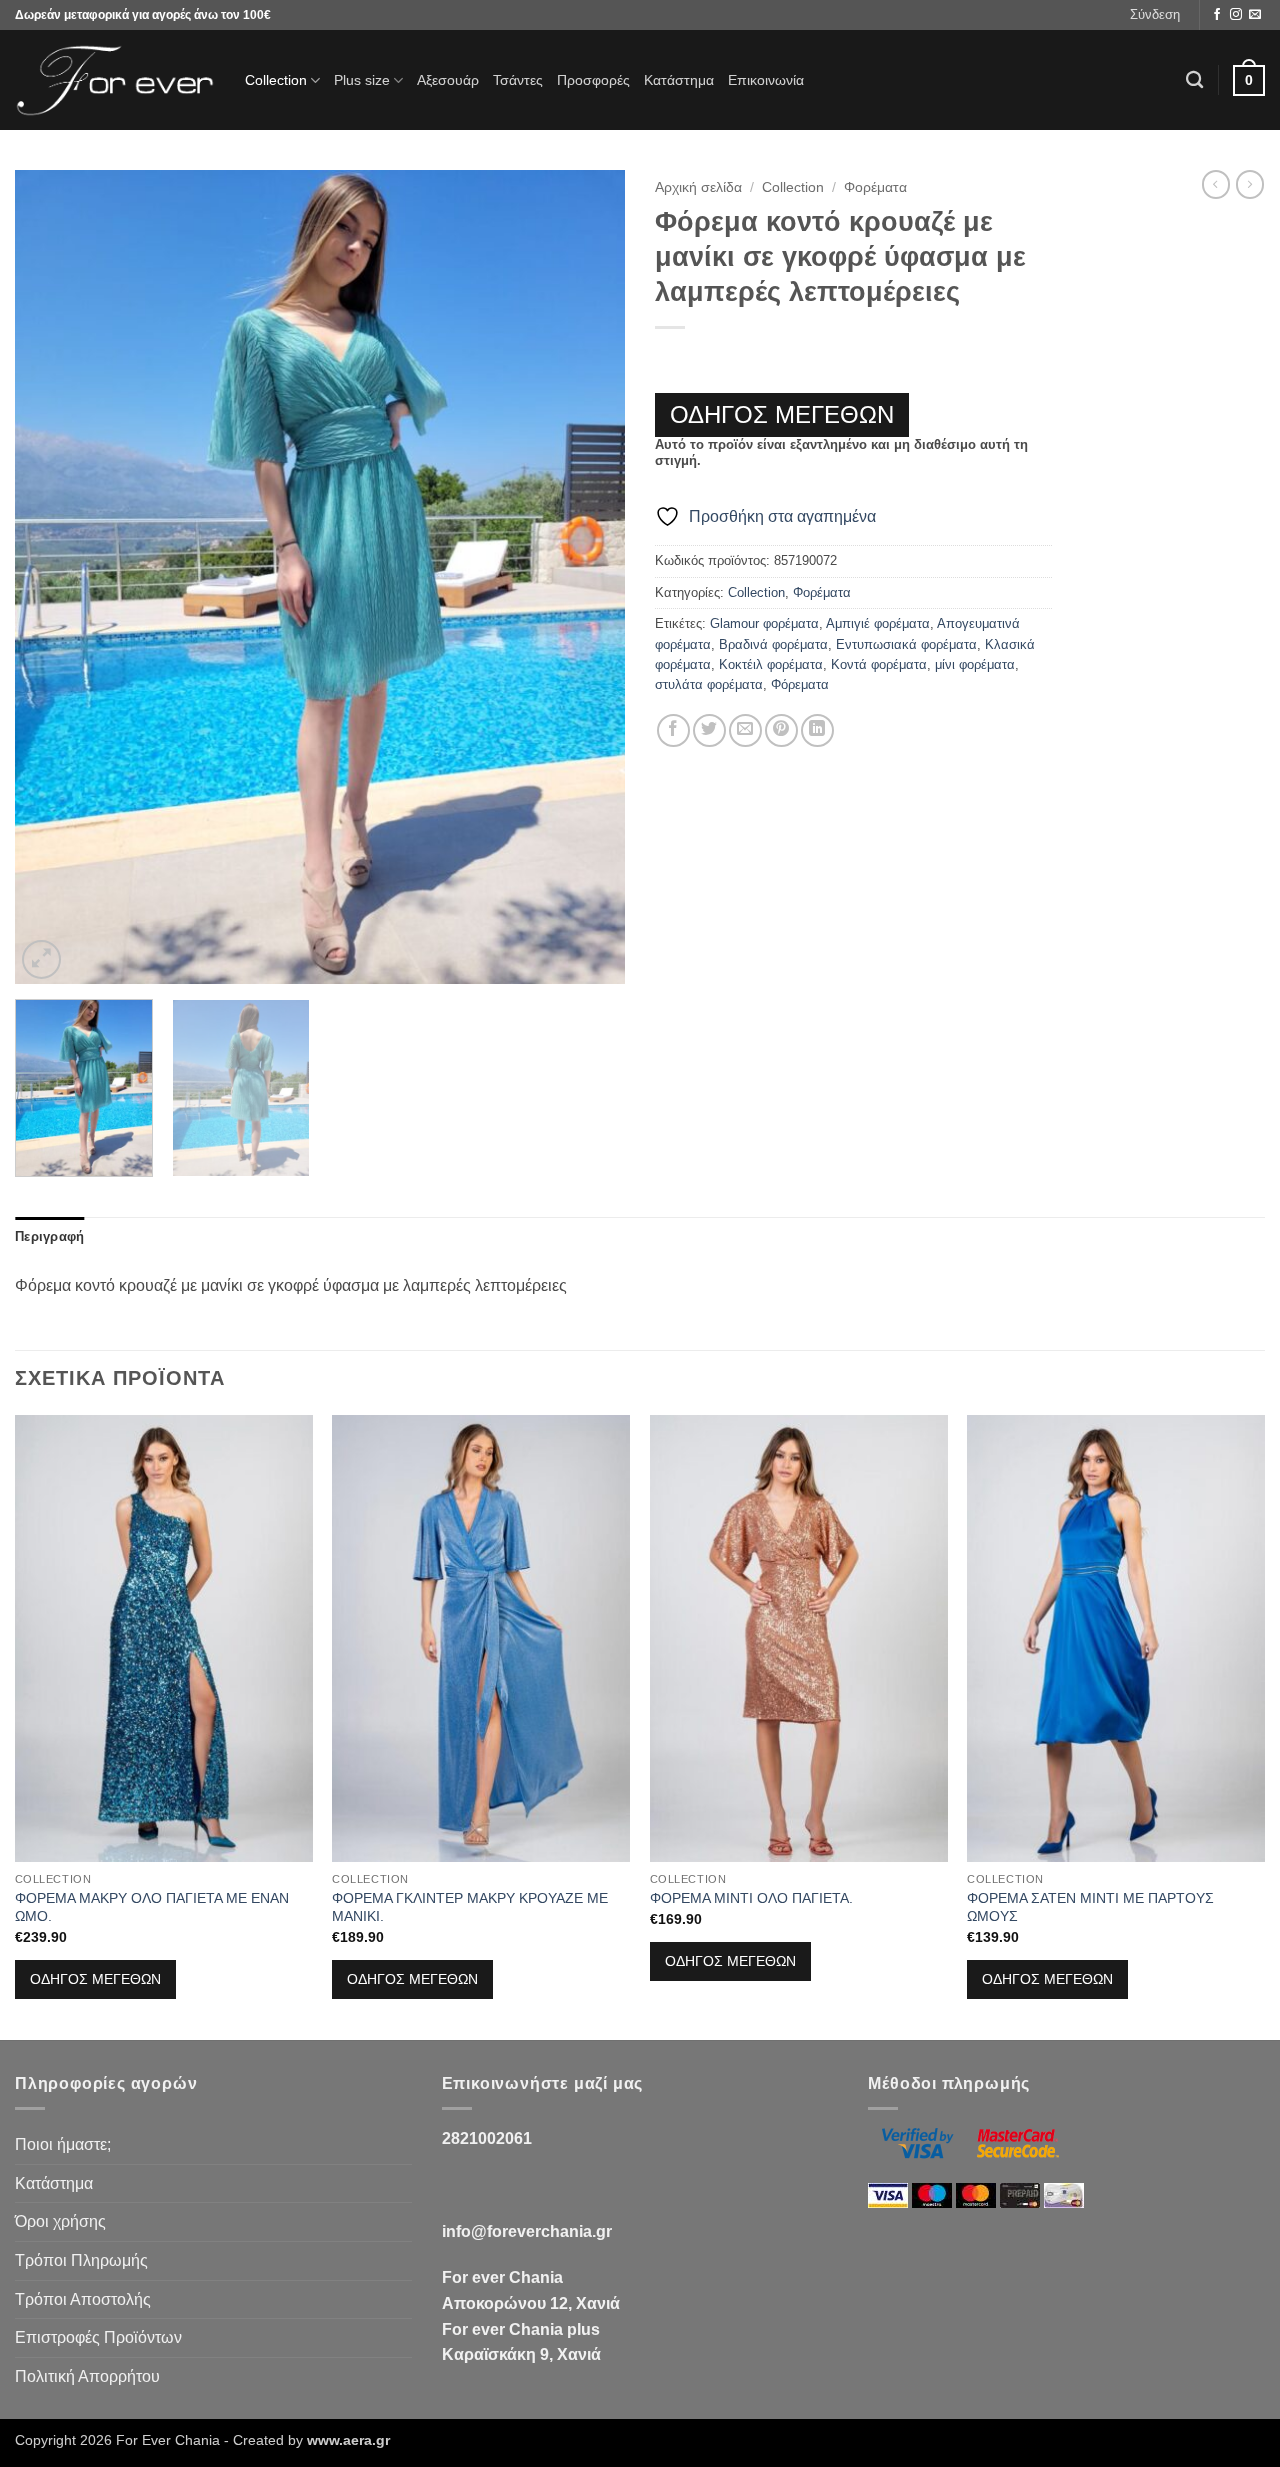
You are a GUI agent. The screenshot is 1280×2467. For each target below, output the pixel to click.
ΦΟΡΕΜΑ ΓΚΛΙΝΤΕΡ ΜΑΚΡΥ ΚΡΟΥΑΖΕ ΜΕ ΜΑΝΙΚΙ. (470, 1907)
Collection (276, 80)
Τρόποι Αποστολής (83, 2299)
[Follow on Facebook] (1217, 15)
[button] (1155, 15)
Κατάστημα (679, 80)
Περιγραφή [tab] (49, 1236)
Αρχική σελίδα (698, 187)
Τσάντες (518, 80)
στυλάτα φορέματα (709, 684)
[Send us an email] (1255, 15)
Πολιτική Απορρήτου (87, 2376)
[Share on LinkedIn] (817, 730)
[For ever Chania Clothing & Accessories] (115, 80)
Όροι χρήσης (60, 2221)
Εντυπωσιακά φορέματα (906, 644)
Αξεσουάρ (448, 80)
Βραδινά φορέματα (773, 644)
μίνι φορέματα (975, 664)
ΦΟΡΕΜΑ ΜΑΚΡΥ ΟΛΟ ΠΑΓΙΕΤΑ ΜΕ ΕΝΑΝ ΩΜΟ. (152, 1907)
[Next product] (1216, 184)
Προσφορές (593, 80)
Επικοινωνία (766, 80)
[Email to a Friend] (745, 730)
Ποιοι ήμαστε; (63, 2144)
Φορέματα (875, 187)
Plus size (362, 80)
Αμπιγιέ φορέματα (878, 623)
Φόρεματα (800, 684)
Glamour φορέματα (764, 623)
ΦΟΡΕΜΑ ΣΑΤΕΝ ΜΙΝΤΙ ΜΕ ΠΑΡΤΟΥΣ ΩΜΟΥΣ (1090, 1907)
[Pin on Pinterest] (781, 730)
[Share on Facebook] (673, 730)
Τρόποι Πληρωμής (81, 2260)
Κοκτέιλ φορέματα (771, 664)
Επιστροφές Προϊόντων (98, 2337)
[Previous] (52, 577)
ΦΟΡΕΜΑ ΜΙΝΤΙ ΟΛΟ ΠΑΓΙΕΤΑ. (751, 1898)
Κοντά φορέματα (879, 664)
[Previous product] (1250, 184)
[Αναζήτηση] (1194, 80)
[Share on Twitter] (709, 730)
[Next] (588, 577)
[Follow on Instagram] (1236, 15)
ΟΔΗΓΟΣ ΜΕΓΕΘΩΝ (782, 414)
